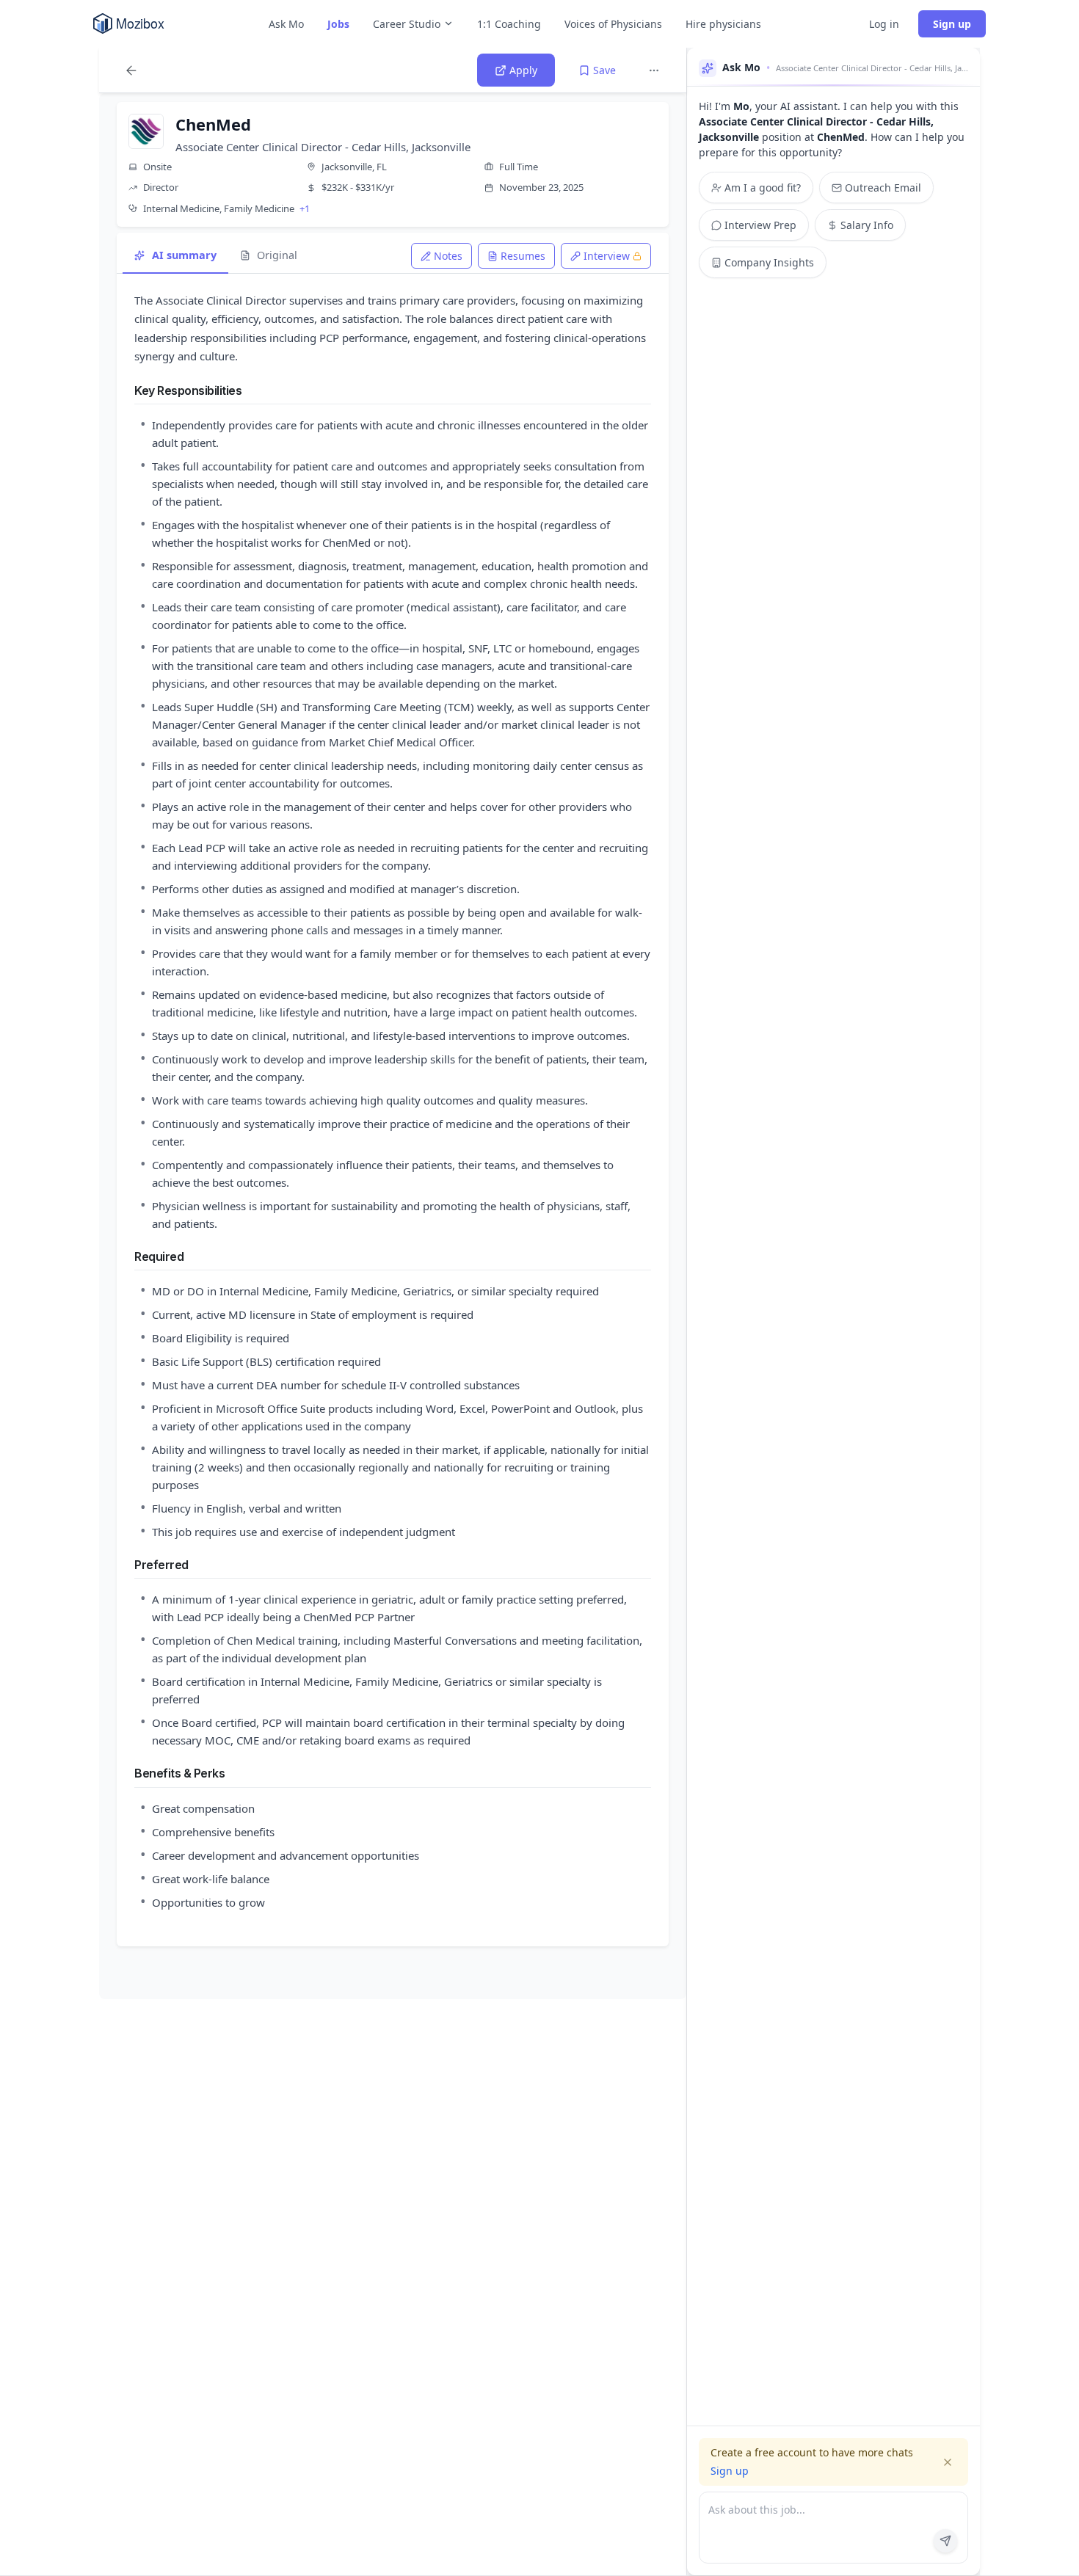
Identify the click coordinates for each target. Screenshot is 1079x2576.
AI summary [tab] (184, 255)
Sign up (952, 24)
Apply (523, 70)
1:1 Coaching (509, 24)
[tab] (442, 256)
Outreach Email (883, 188)
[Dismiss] (948, 2462)
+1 (305, 208)
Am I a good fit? (763, 188)
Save (604, 70)
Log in (884, 24)
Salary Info (867, 225)
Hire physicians (723, 24)
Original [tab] (277, 255)
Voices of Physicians (613, 24)
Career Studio (407, 24)
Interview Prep (760, 225)
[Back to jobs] (131, 70)
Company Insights (769, 262)
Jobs (338, 24)
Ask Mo (286, 24)
